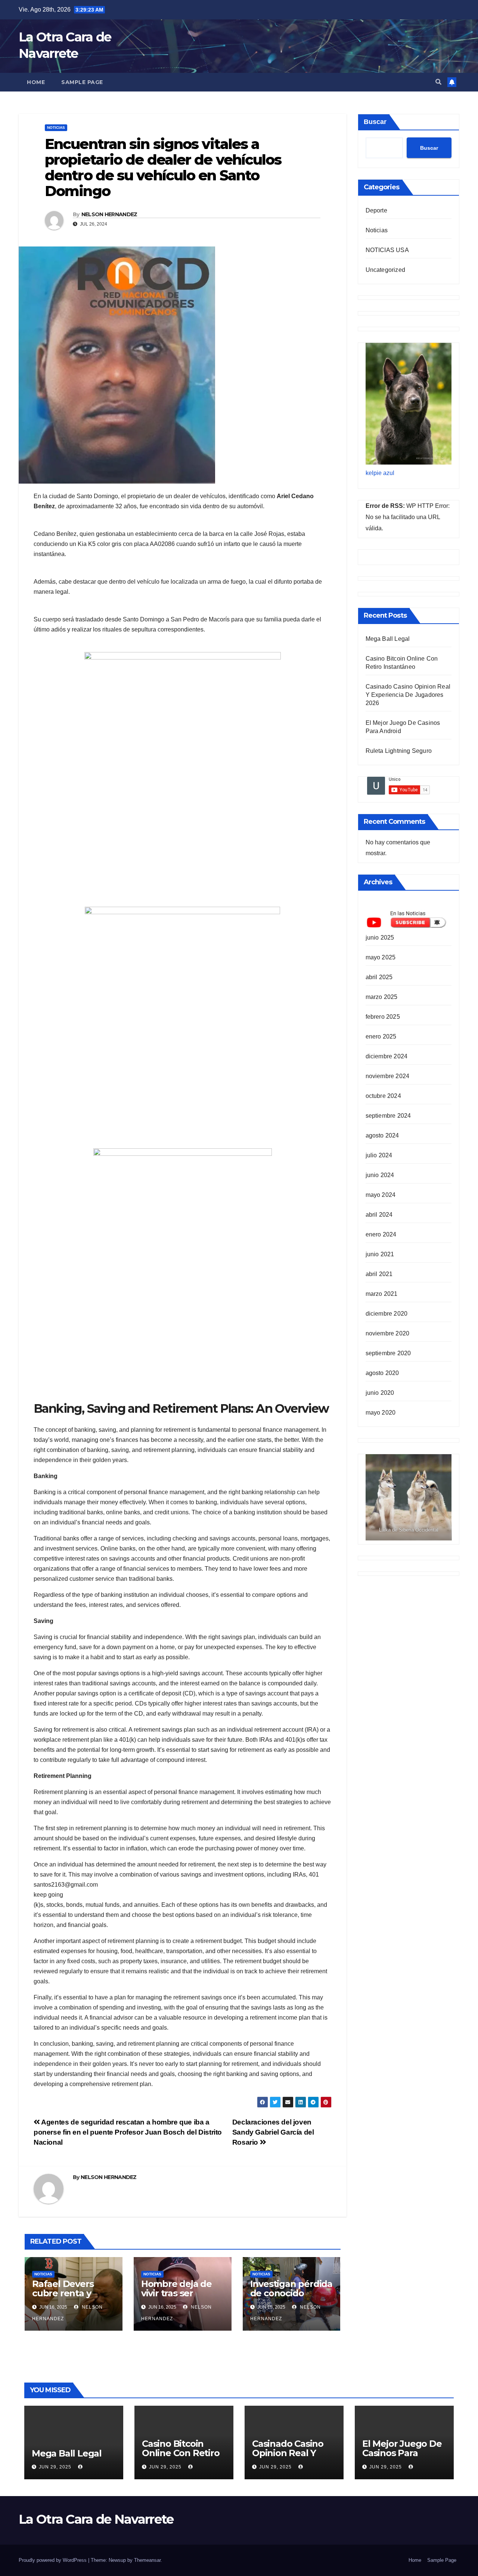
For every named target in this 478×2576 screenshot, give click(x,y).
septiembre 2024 (388, 1116)
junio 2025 (380, 938)
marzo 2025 (382, 997)
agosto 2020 (382, 1373)
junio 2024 (380, 1175)
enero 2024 (381, 1234)
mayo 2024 (381, 1195)
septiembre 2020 (388, 1353)
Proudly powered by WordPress (53, 2560)
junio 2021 (380, 1254)
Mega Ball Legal (388, 639)
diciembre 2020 (387, 1314)
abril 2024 (379, 1215)
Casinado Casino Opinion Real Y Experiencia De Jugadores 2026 (408, 695)
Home (36, 82)
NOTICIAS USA (387, 250)
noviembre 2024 (388, 1076)
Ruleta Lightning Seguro (399, 751)
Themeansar (147, 2560)
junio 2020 (380, 1393)
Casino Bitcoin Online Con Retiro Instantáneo (181, 2453)
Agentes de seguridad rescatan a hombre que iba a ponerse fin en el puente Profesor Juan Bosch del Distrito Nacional (128, 2132)
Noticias (56, 128)
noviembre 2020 (388, 1333)
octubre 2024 (383, 1096)
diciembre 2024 (387, 1056)
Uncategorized (386, 270)
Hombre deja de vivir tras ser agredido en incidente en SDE (179, 2298)
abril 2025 (379, 977)
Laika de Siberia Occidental (408, 1530)
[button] (438, 82)
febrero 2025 (383, 1017)
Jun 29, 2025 (55, 2467)
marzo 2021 (382, 1294)
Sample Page (82, 82)
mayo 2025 (381, 957)
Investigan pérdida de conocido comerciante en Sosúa (291, 2298)
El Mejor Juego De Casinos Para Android (402, 2453)
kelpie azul (380, 473)
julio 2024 (379, 1155)
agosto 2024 (382, 1135)
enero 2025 (381, 1036)
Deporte (376, 210)
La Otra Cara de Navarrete (96, 2519)
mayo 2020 (381, 1413)
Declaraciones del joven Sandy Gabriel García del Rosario (273, 2132)
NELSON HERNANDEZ (109, 214)
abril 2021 (379, 1274)
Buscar (375, 122)
